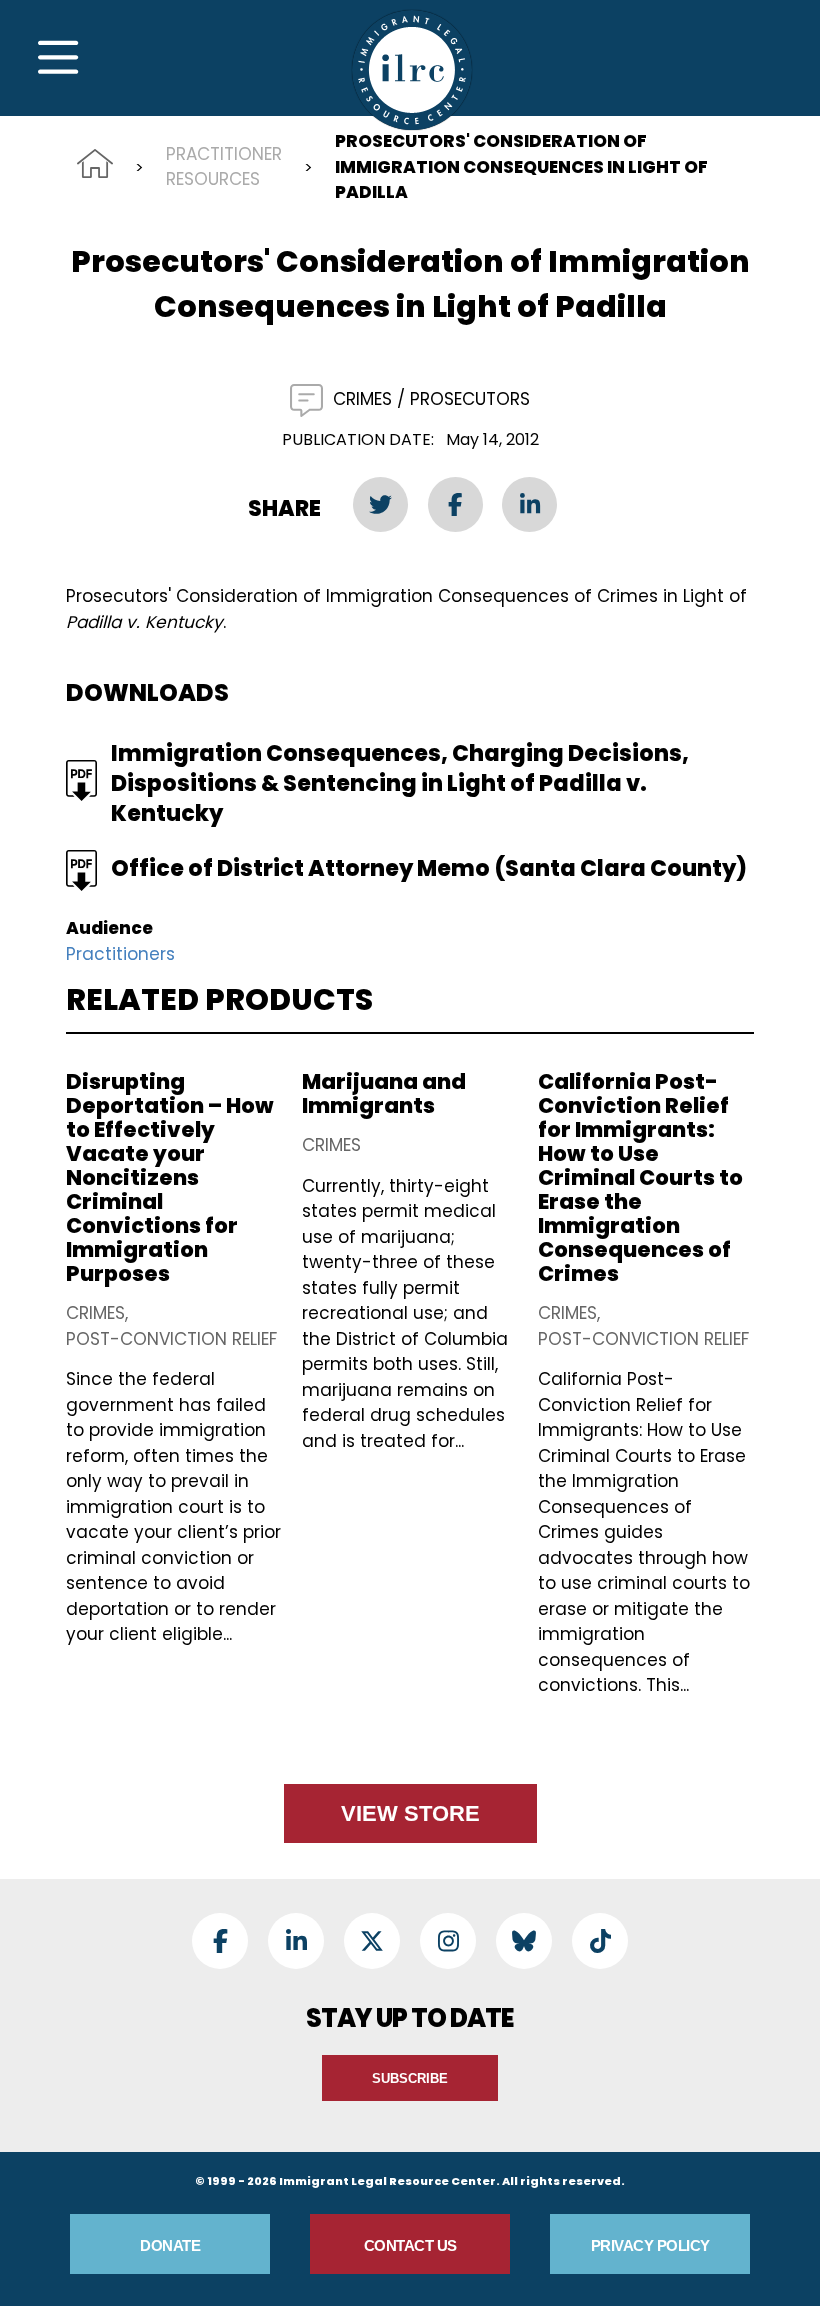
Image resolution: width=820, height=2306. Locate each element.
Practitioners (120, 954)
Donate (170, 2245)
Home (95, 163)
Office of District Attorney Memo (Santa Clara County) (429, 868)
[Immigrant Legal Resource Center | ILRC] (412, 70)
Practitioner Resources (224, 167)
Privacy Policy (650, 2245)
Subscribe (410, 2078)
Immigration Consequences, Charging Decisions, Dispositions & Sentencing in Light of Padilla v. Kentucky (400, 783)
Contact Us (410, 2245)
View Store (410, 1813)
